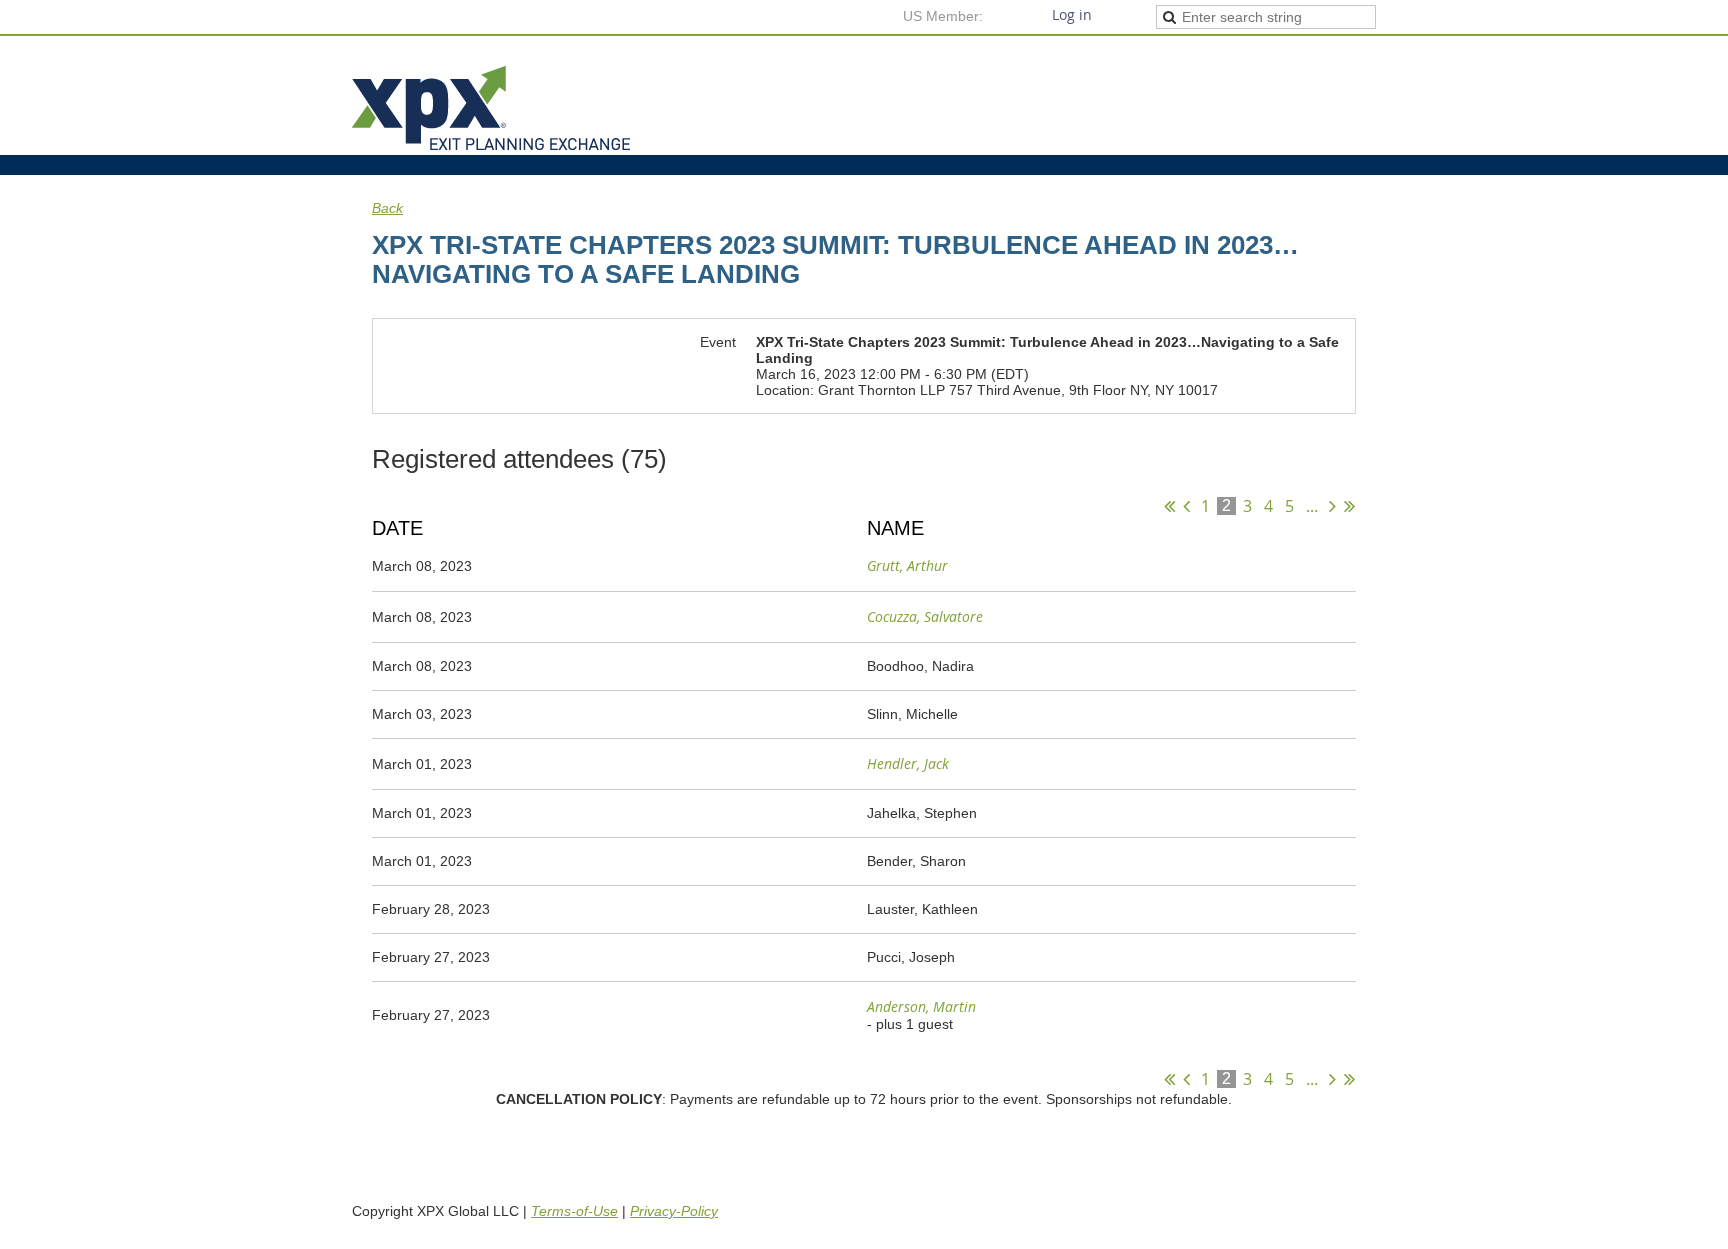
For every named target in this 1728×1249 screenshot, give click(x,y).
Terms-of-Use (574, 1211)
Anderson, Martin (921, 1006)
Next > (1332, 506)
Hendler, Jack (908, 763)
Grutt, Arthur (907, 565)
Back (387, 208)
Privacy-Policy (674, 1211)
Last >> (1349, 506)
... (1312, 506)
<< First (1169, 506)
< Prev (1186, 506)
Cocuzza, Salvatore (925, 616)
